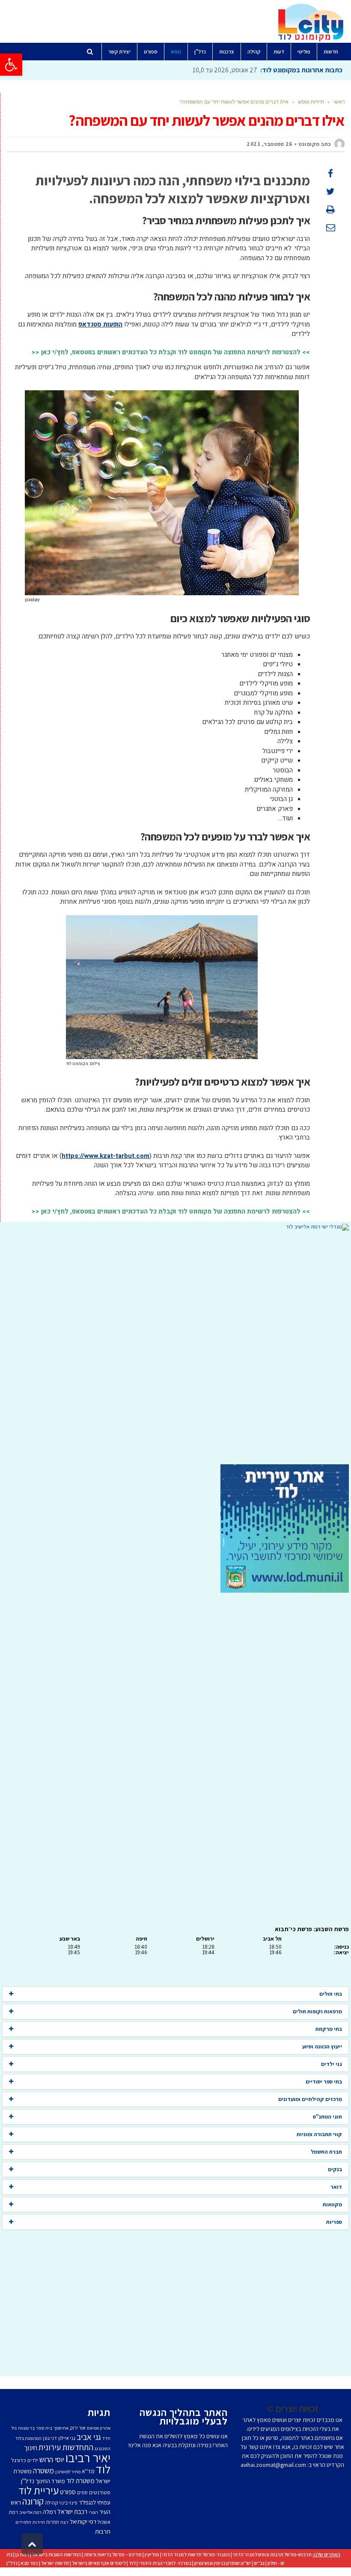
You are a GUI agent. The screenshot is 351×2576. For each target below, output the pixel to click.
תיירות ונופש (311, 102)
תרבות (103, 2531)
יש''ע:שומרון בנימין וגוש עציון (223, 2563)
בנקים (335, 2169)
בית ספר (44, 2428)
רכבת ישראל (72, 2511)
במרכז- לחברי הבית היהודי (165, 2563)
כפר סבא (29, 2563)
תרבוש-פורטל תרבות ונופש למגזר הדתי (272, 2554)
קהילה (51, 2503)
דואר (336, 2187)
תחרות (53, 2522)
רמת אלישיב (30, 2512)
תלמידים (23, 2522)
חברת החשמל (326, 2152)
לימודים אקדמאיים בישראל (99, 2563)
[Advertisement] (175, 1347)
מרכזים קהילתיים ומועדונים (310, 2099)
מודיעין (152, 2554)
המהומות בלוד (28, 2438)
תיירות (39, 2522)
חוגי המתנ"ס (327, 2117)
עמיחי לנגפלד (95, 2502)
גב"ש (259, 2563)
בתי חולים (331, 1994)
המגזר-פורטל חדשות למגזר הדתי (196, 2554)
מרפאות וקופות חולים (317, 2011)
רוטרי (93, 2512)
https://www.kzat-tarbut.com (106, 1156)
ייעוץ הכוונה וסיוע (322, 2046)
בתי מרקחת (329, 2029)
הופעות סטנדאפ (100, 324)
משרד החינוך (50, 2481)
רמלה (49, 2512)
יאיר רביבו (88, 2457)
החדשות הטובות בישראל (57, 2554)
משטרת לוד (80, 2481)
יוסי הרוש (52, 2459)
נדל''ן (28, 2481)
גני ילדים (332, 2064)
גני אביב (89, 2437)
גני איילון (67, 2438)
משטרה (43, 2470)
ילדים (33, 2460)
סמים (82, 2492)
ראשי (339, 102)
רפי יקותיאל (83, 2521)
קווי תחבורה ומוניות (319, 2134)
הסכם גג (103, 2448)
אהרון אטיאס (99, 2428)
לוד (103, 2469)
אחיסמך (61, 2428)
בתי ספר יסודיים (324, 2082)
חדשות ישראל (55, 2563)
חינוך (31, 2448)
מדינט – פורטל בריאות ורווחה (113, 2554)
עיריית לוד (39, 2490)
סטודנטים (100, 2492)
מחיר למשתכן (68, 2472)
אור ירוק (78, 2428)
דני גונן (50, 2438)
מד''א (88, 2471)
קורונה (33, 2501)
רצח (64, 2522)
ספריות (334, 2222)
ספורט (68, 2492)
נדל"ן (12, 2563)
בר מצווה (26, 2428)
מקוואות (332, 2204)
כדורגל (19, 2460)
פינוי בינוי (68, 2503)
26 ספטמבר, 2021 (269, 144)
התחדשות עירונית (66, 2447)
